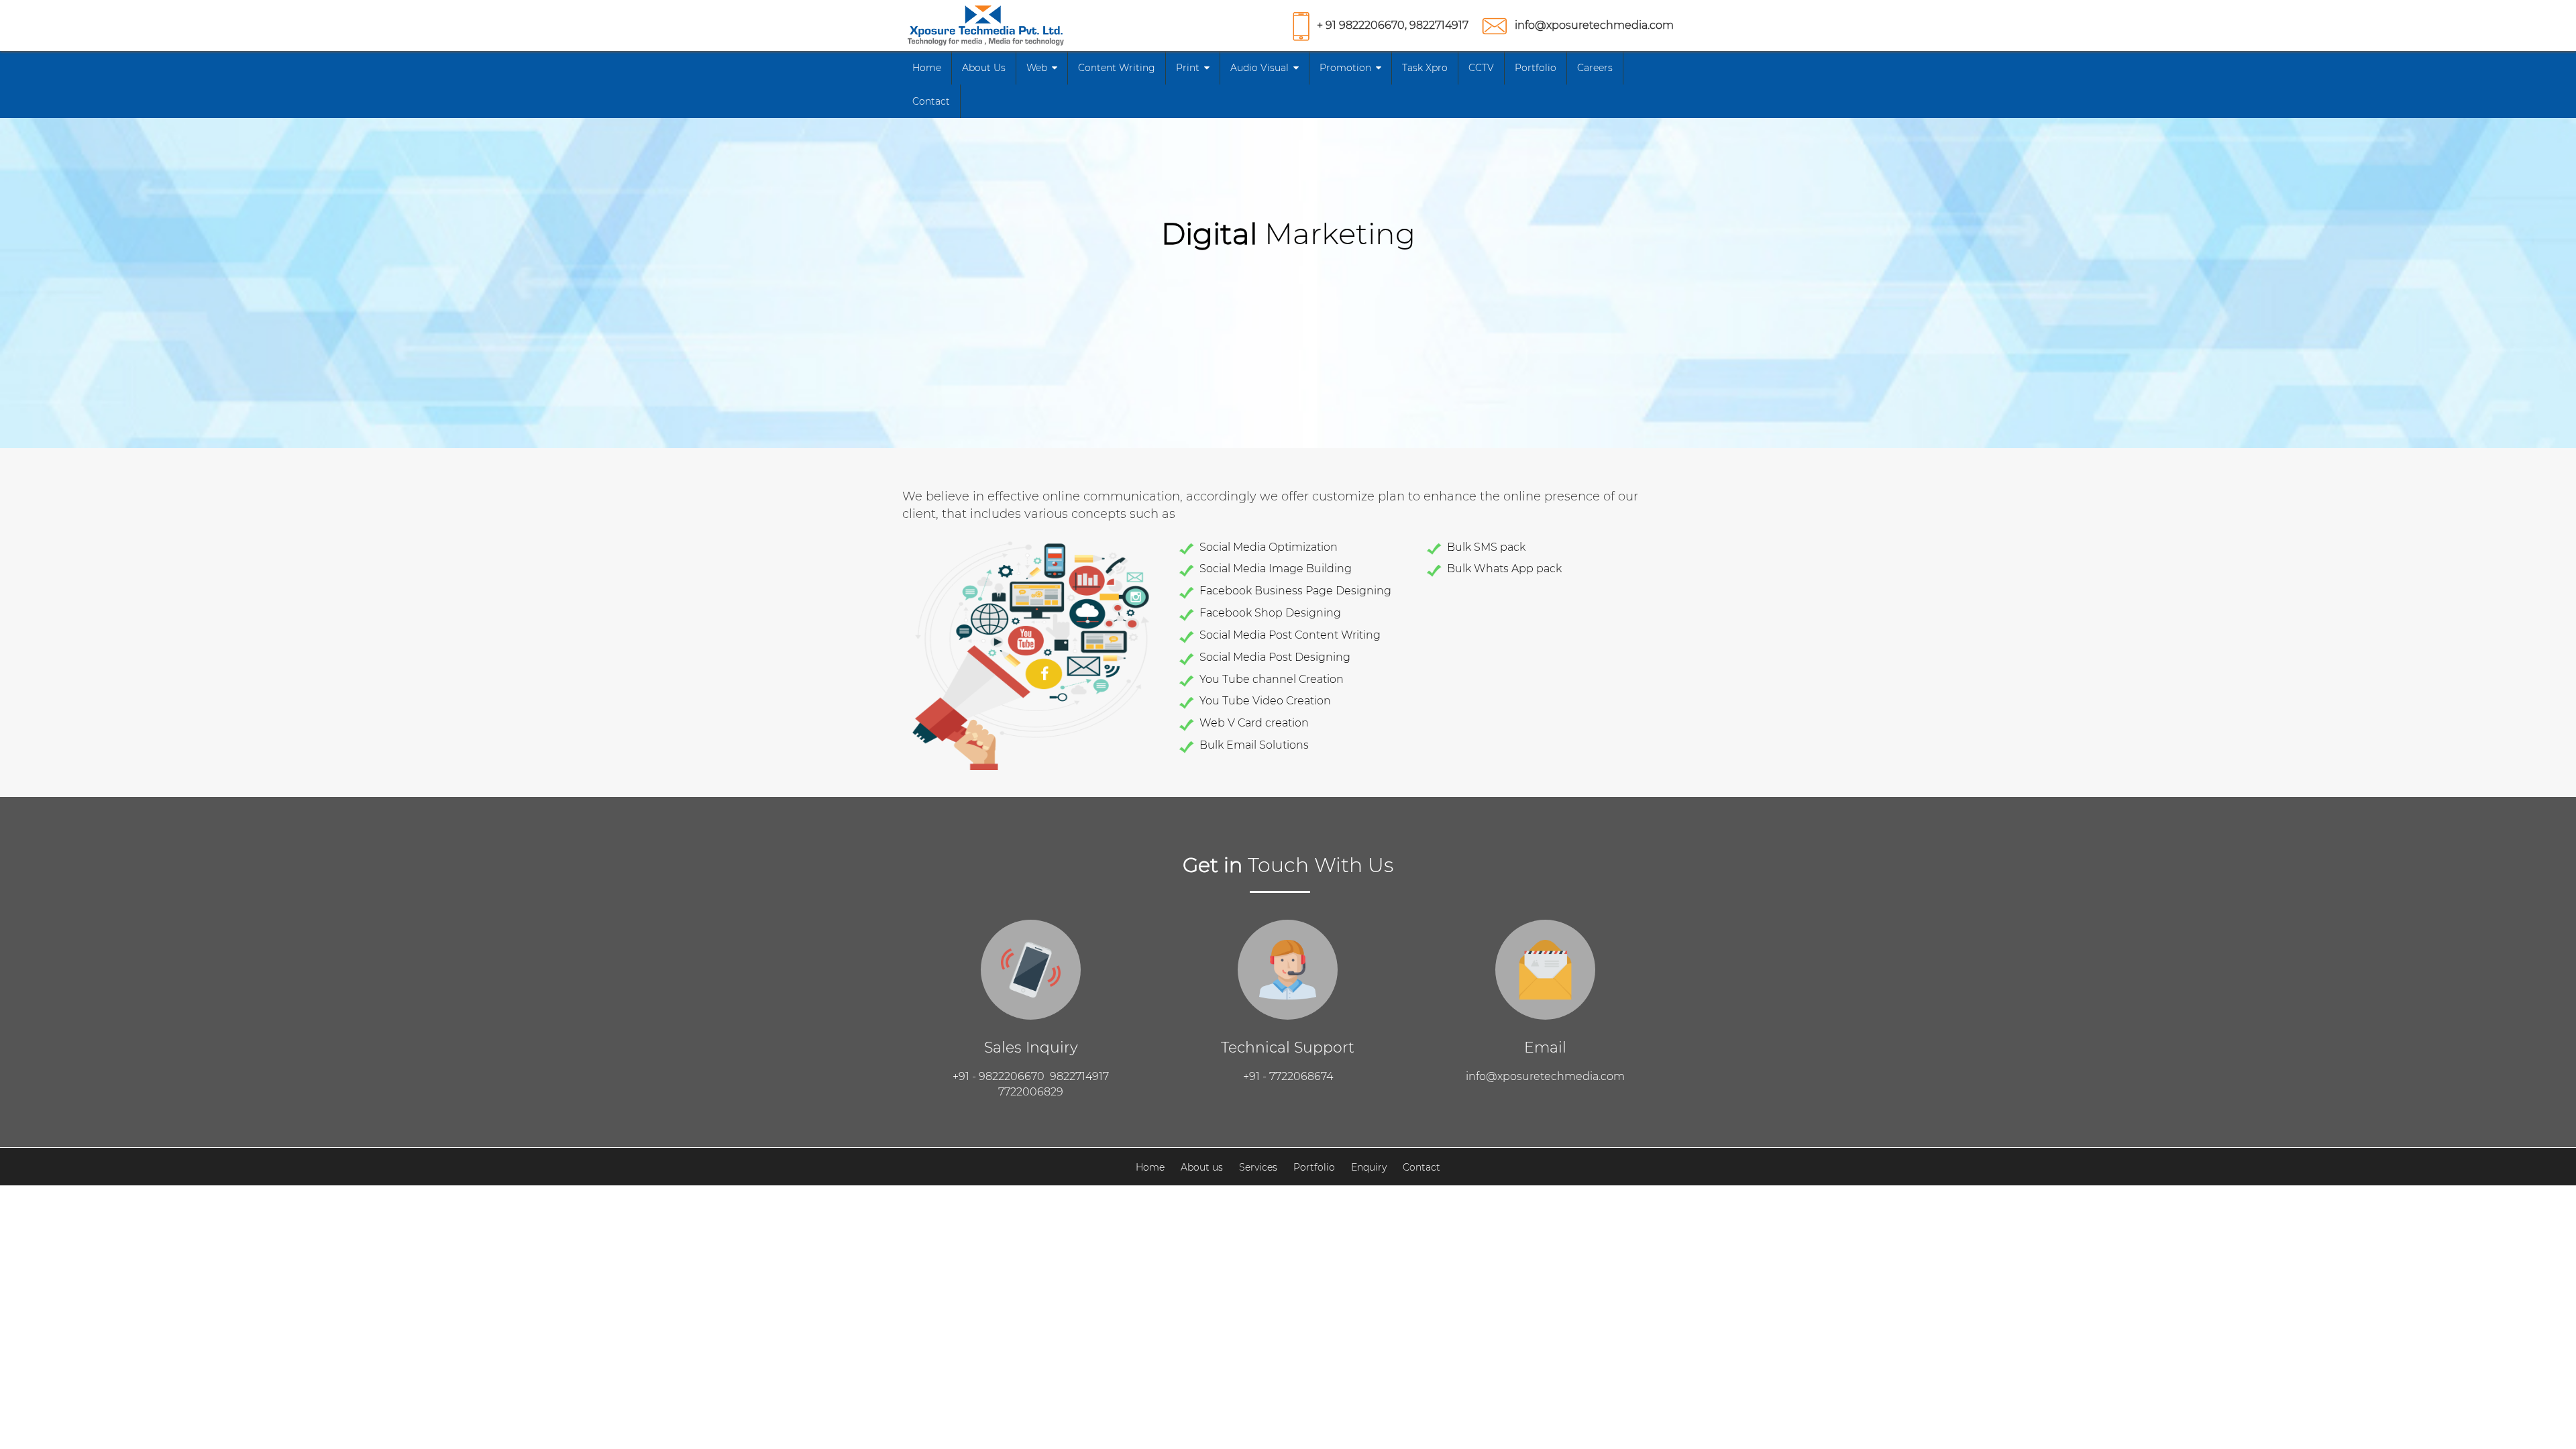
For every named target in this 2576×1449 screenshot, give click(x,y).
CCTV (1481, 68)
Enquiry (1369, 1167)
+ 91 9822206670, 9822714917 (1393, 25)
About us (1202, 1167)
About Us (984, 68)
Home (927, 68)
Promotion (1345, 68)
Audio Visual (1259, 68)
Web (1037, 68)
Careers (1595, 68)
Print (1188, 68)
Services (1258, 1167)
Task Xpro (1425, 68)
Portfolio (1536, 68)
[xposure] (986, 24)
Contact (931, 101)
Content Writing (1117, 68)
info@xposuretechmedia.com (1594, 25)
